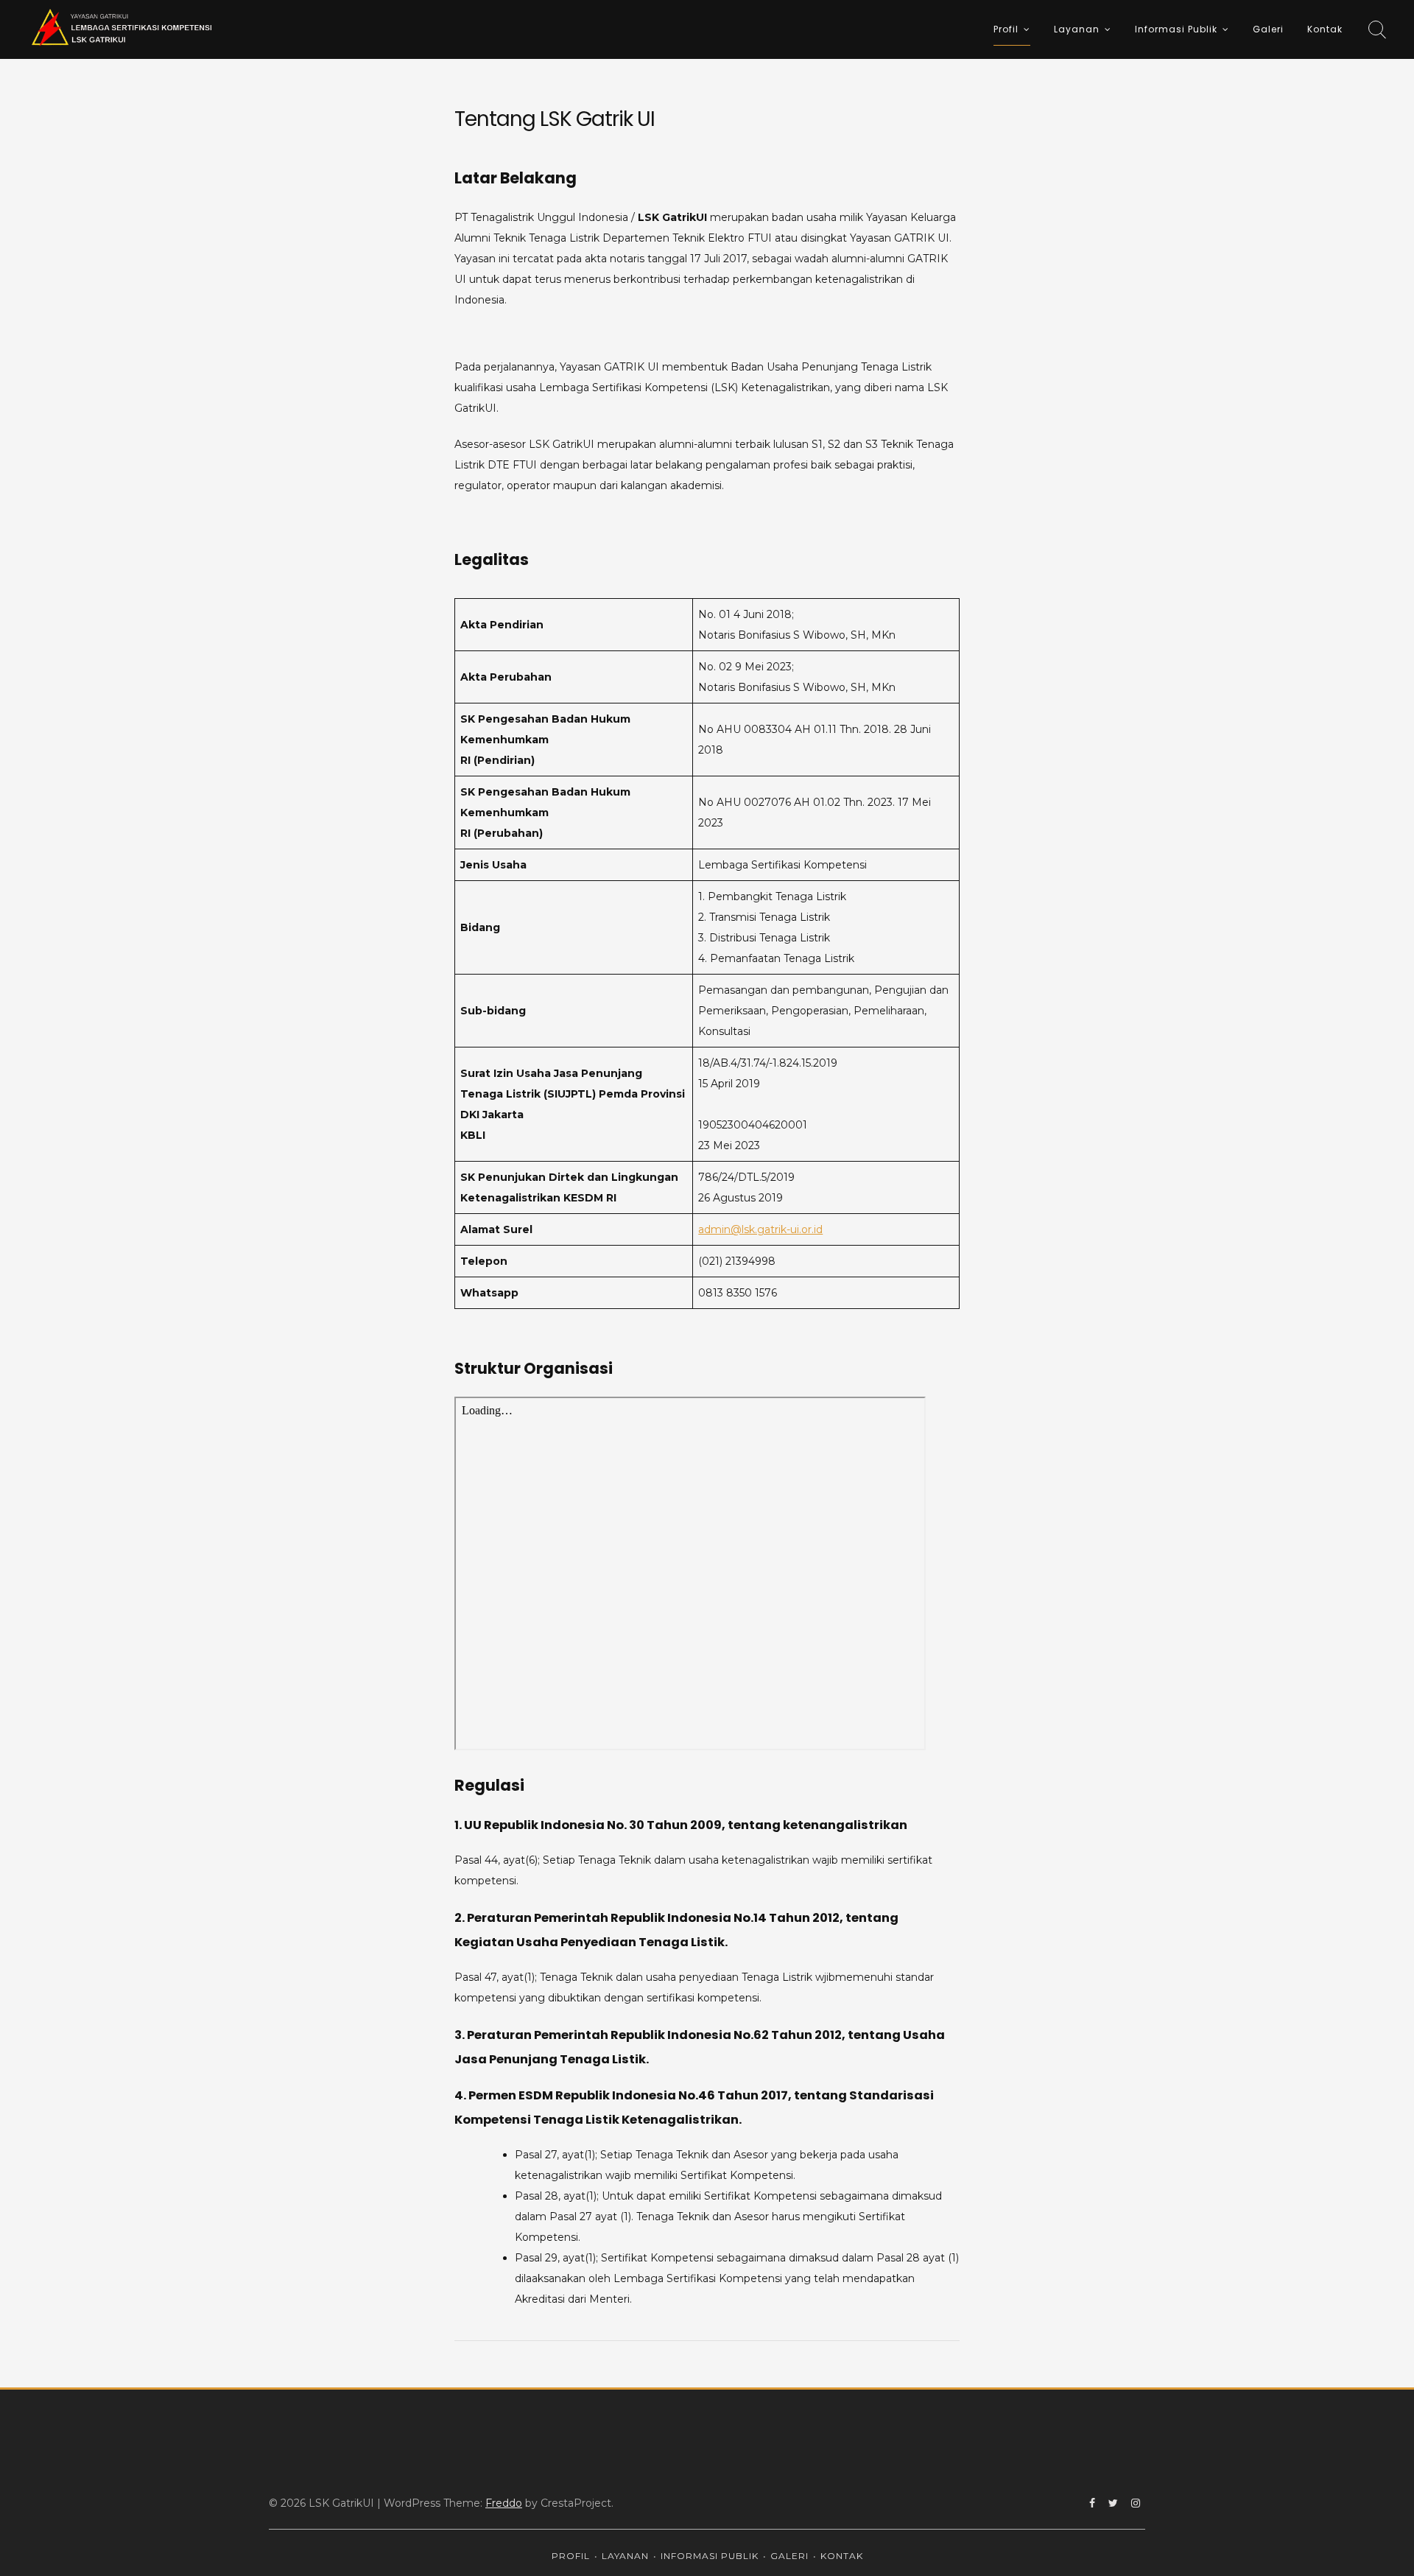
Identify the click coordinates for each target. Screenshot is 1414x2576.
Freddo (504, 2503)
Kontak (1325, 29)
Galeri (1268, 29)
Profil (1006, 29)
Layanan (1077, 29)
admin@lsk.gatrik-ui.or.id (760, 1229)
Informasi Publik (1176, 29)
